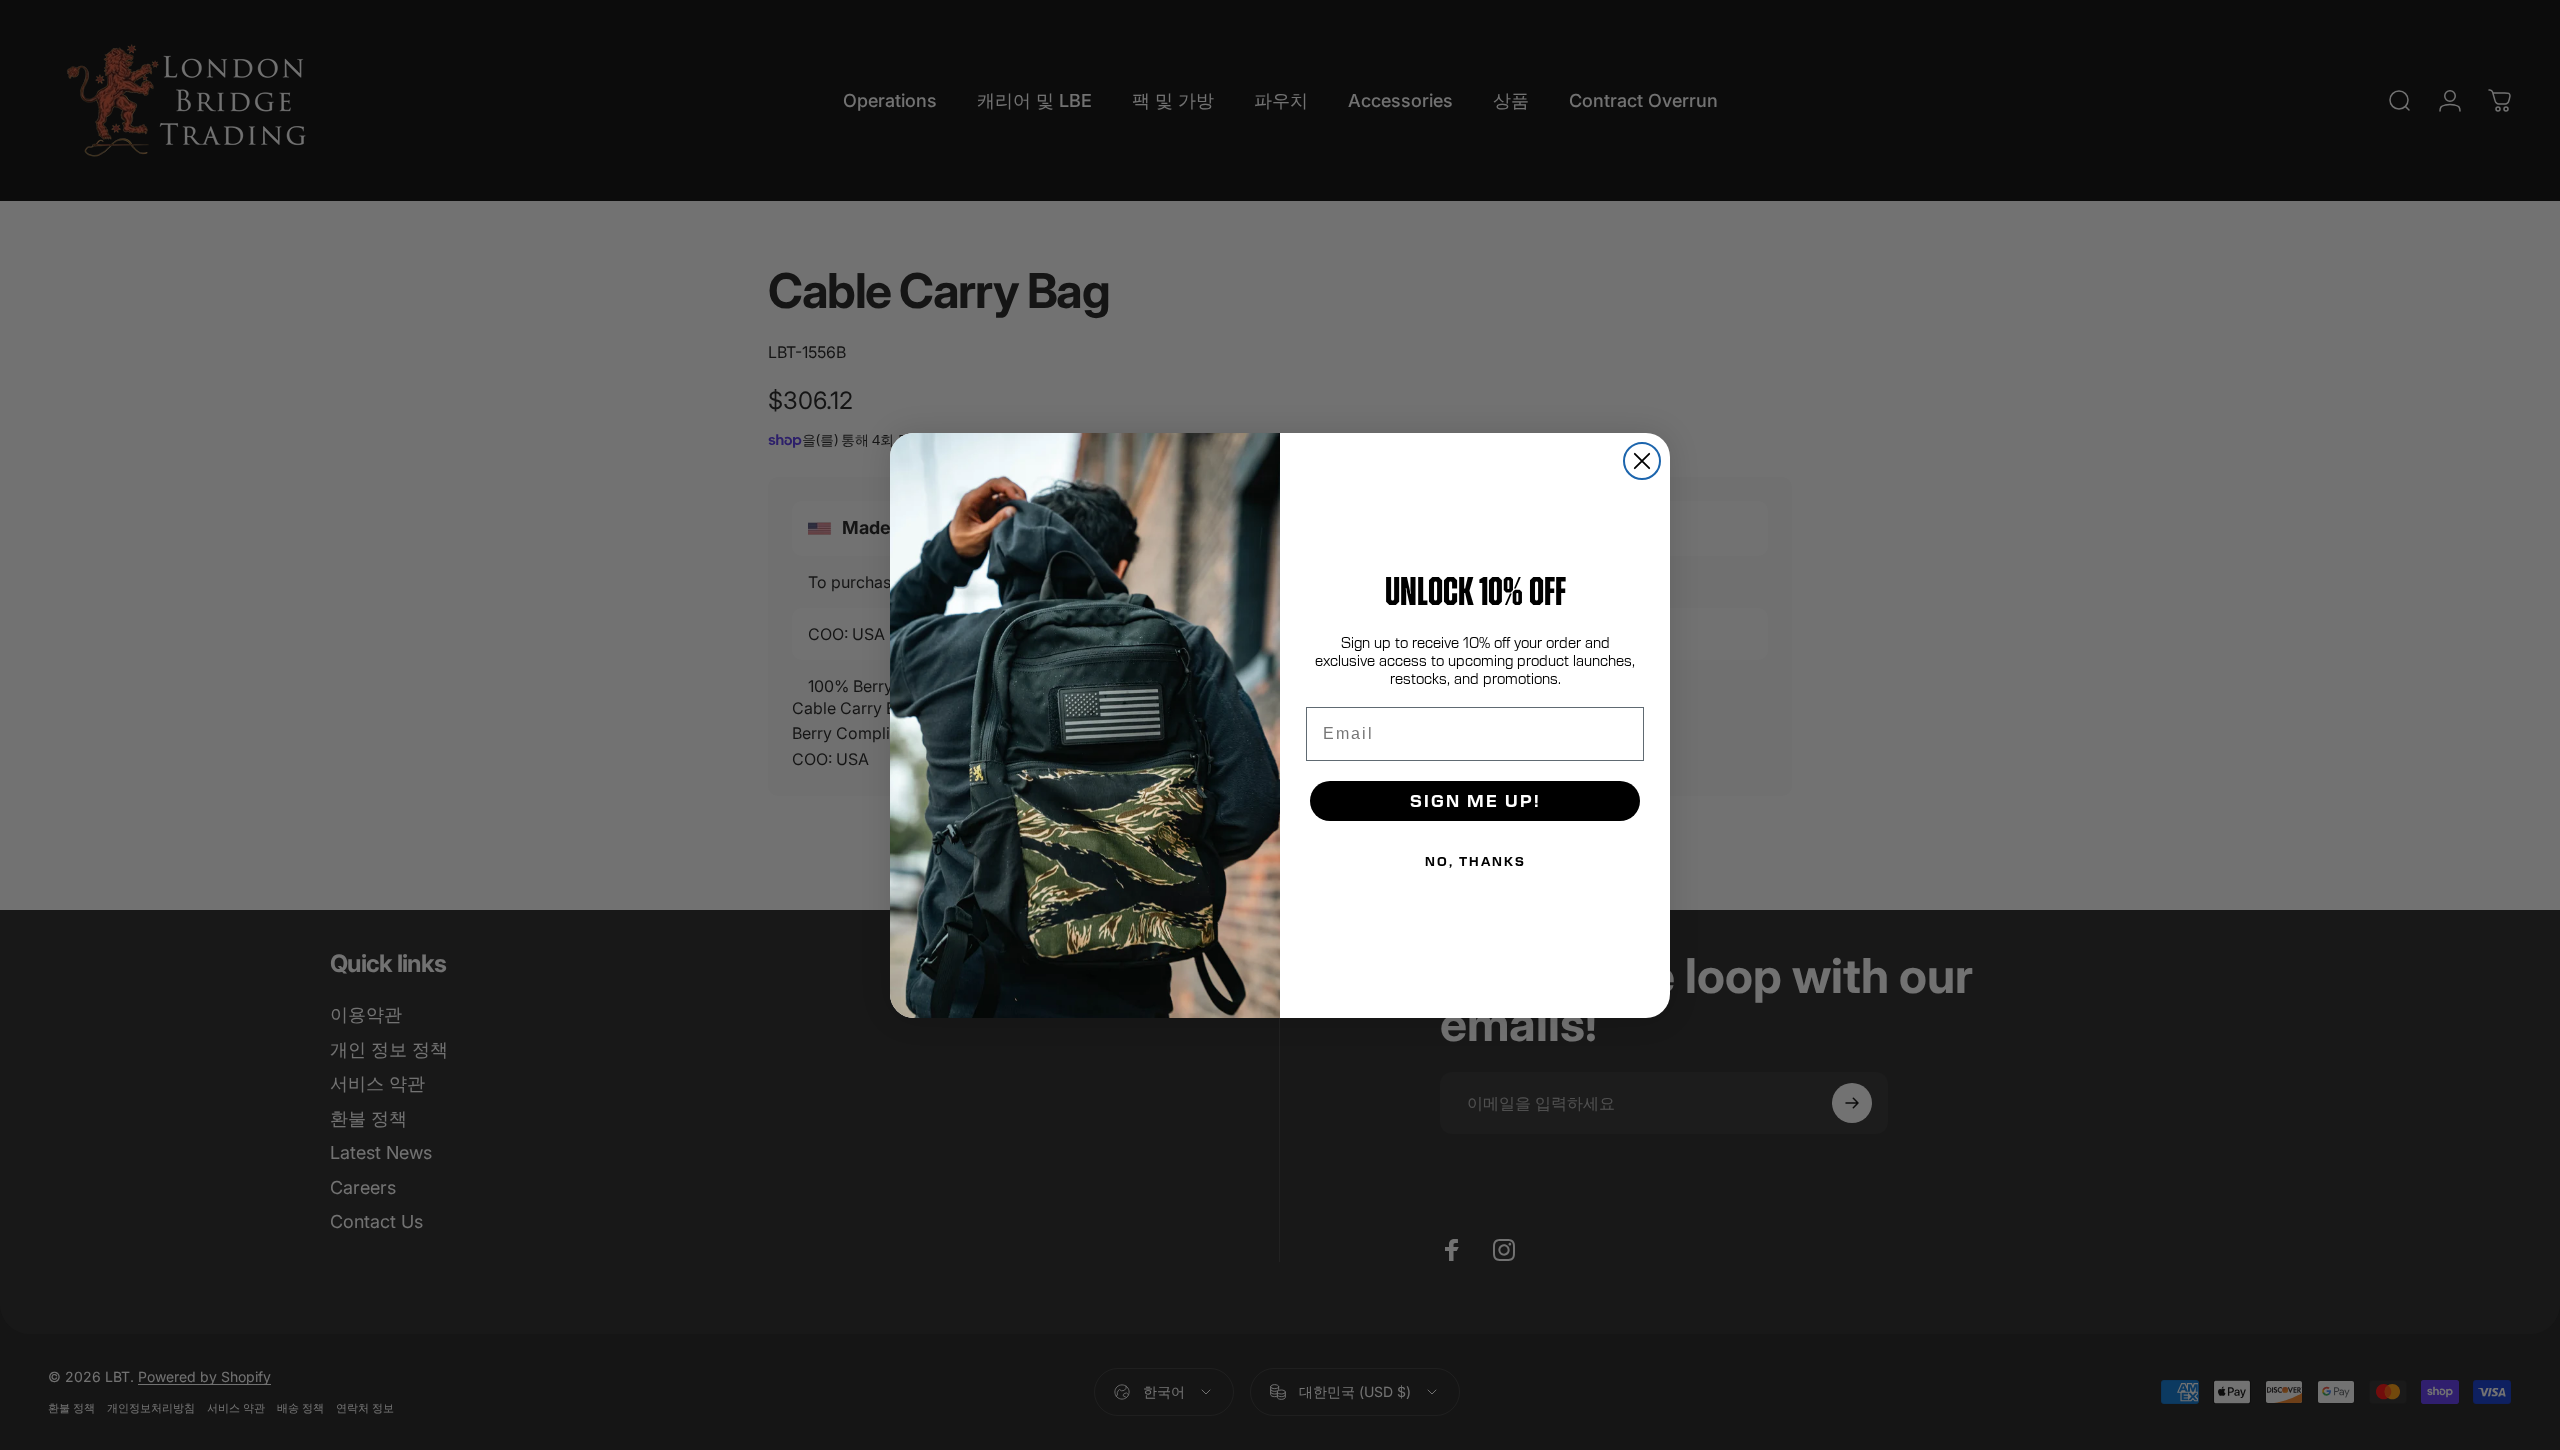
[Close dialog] (1642, 461)
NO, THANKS (1475, 861)
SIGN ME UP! (1475, 800)
